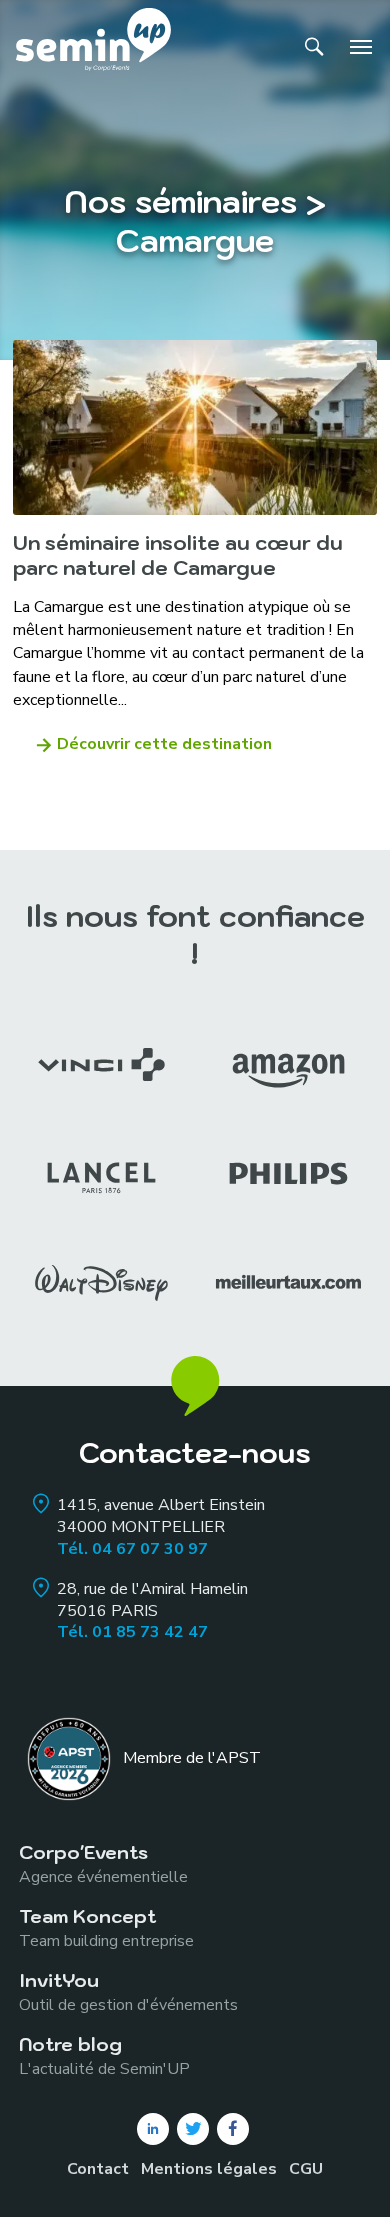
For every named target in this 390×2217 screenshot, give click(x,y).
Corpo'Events (103, 1863)
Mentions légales (209, 2169)
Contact (98, 2169)
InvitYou (128, 1991)
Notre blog (104, 2055)
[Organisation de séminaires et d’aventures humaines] (93, 46)
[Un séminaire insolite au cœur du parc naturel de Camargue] (194, 427)
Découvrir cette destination (164, 744)
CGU (306, 2169)
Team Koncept (106, 1927)
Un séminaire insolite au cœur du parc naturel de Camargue (178, 555)
